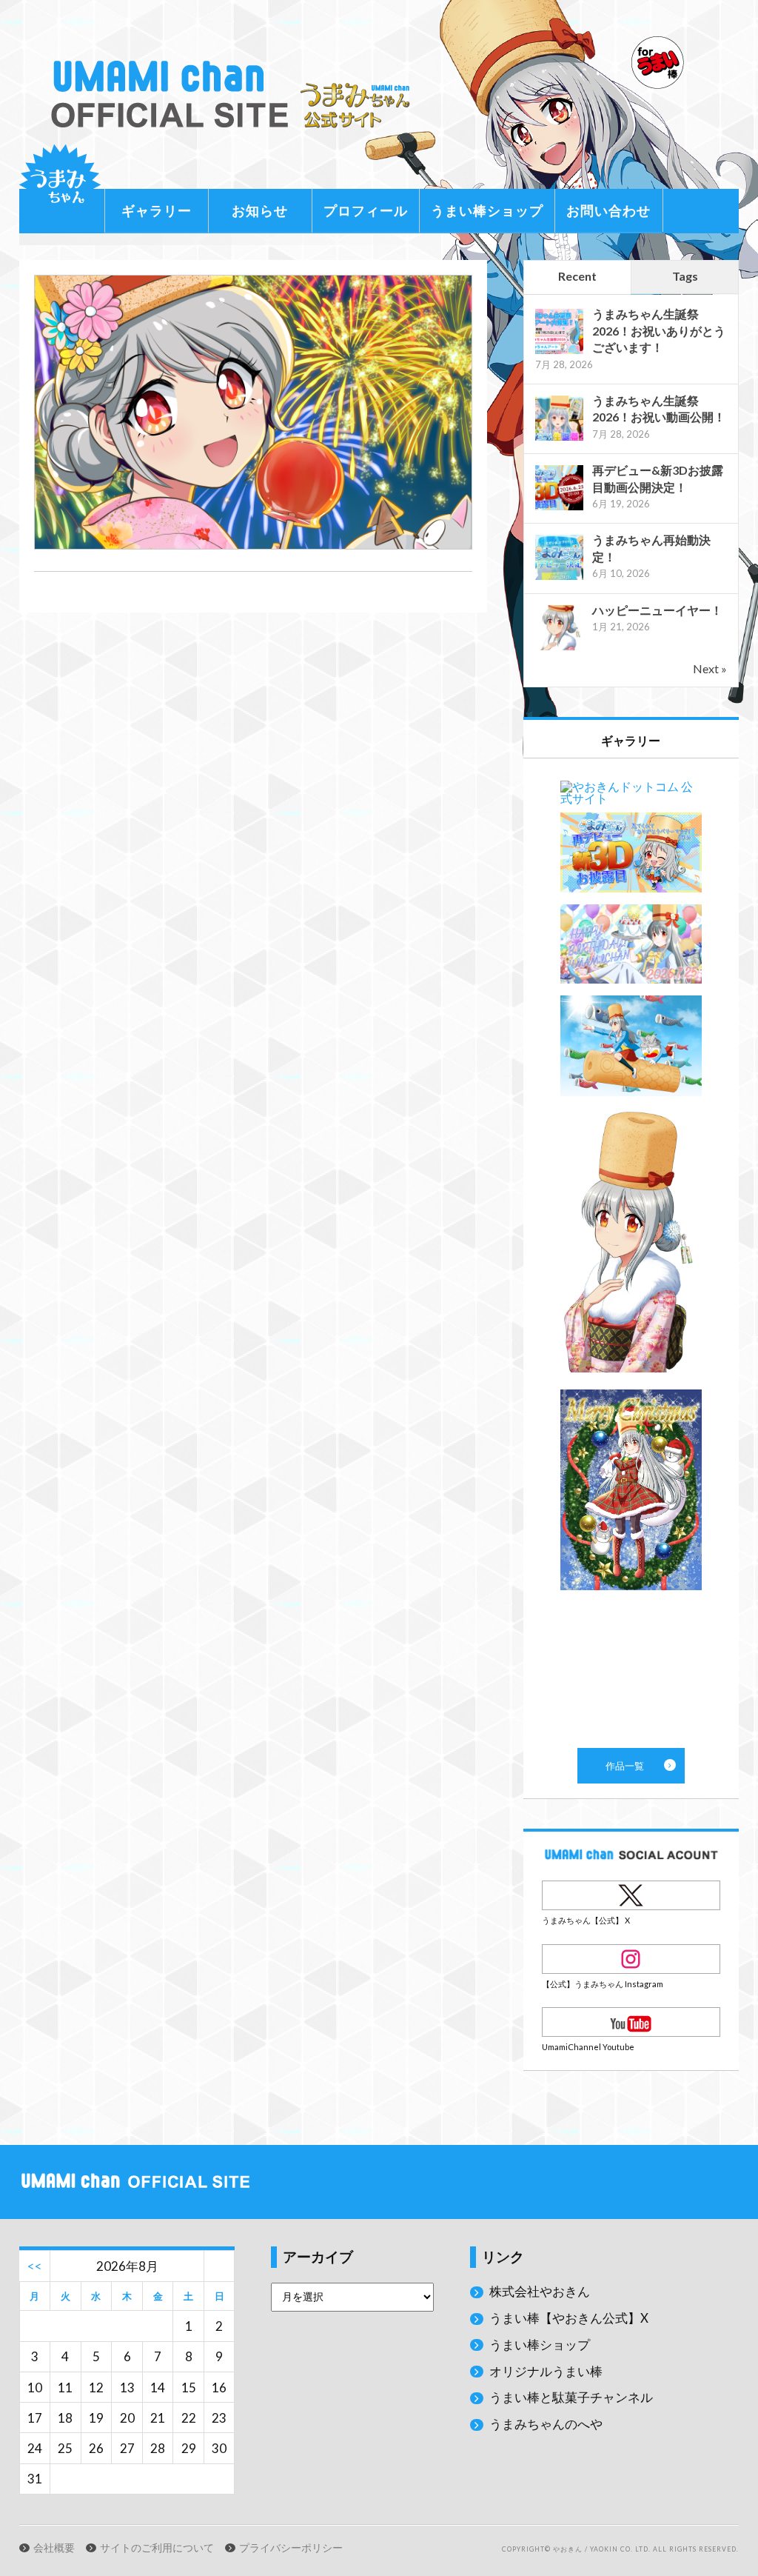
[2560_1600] (253, 545)
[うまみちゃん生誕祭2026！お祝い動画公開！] (559, 439)
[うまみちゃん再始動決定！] (559, 578)
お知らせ (260, 210)
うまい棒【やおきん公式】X (569, 2318)
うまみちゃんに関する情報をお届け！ (60, 185)
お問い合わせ (608, 210)
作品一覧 (631, 1253)
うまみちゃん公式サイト (235, 94)
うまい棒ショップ (487, 210)
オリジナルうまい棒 (546, 2371)
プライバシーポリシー (291, 2548)
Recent (577, 276)
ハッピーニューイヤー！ (657, 610)
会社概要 (54, 2548)
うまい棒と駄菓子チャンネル (571, 2397)
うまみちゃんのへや (546, 2424)
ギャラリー (157, 210)
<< (35, 2266)
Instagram (631, 1959)
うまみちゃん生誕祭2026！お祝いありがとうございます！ (659, 330)
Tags (685, 276)
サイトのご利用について (157, 2548)
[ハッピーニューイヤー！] (559, 648)
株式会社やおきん (540, 2291)
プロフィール (366, 210)
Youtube (631, 2022)
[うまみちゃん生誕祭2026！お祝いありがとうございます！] (559, 352)
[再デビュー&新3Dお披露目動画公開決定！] (559, 508)
